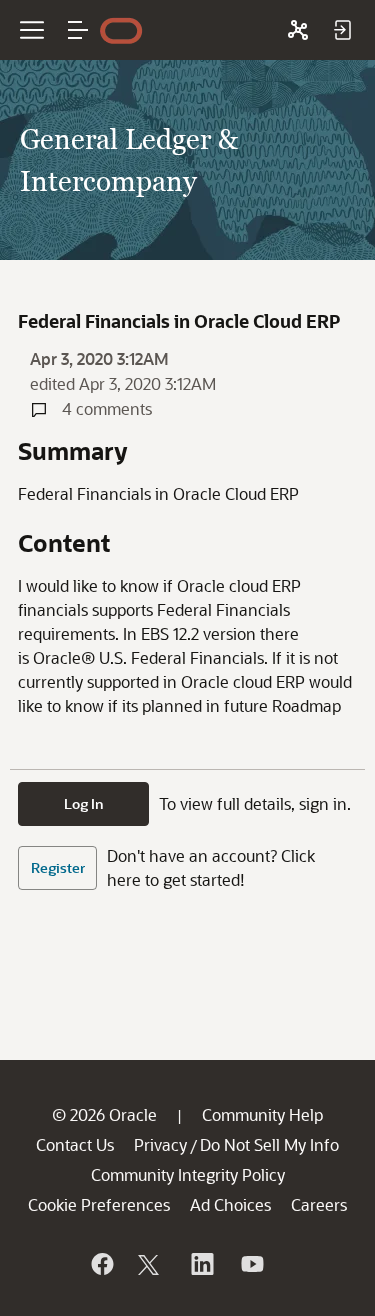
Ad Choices (230, 1204)
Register (58, 867)
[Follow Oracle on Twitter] (151, 1264)
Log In (84, 803)
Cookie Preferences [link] (99, 1204)
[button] (78, 30)
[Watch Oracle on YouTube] (251, 1264)
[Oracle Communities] (298, 30)
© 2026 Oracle (104, 1114)
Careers (319, 1204)
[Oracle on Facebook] (101, 1264)
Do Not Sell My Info (269, 1144)
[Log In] (342, 30)
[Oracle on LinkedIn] (201, 1264)
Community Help (262, 1114)
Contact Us (75, 1144)
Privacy (160, 1144)
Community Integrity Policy (188, 1174)
